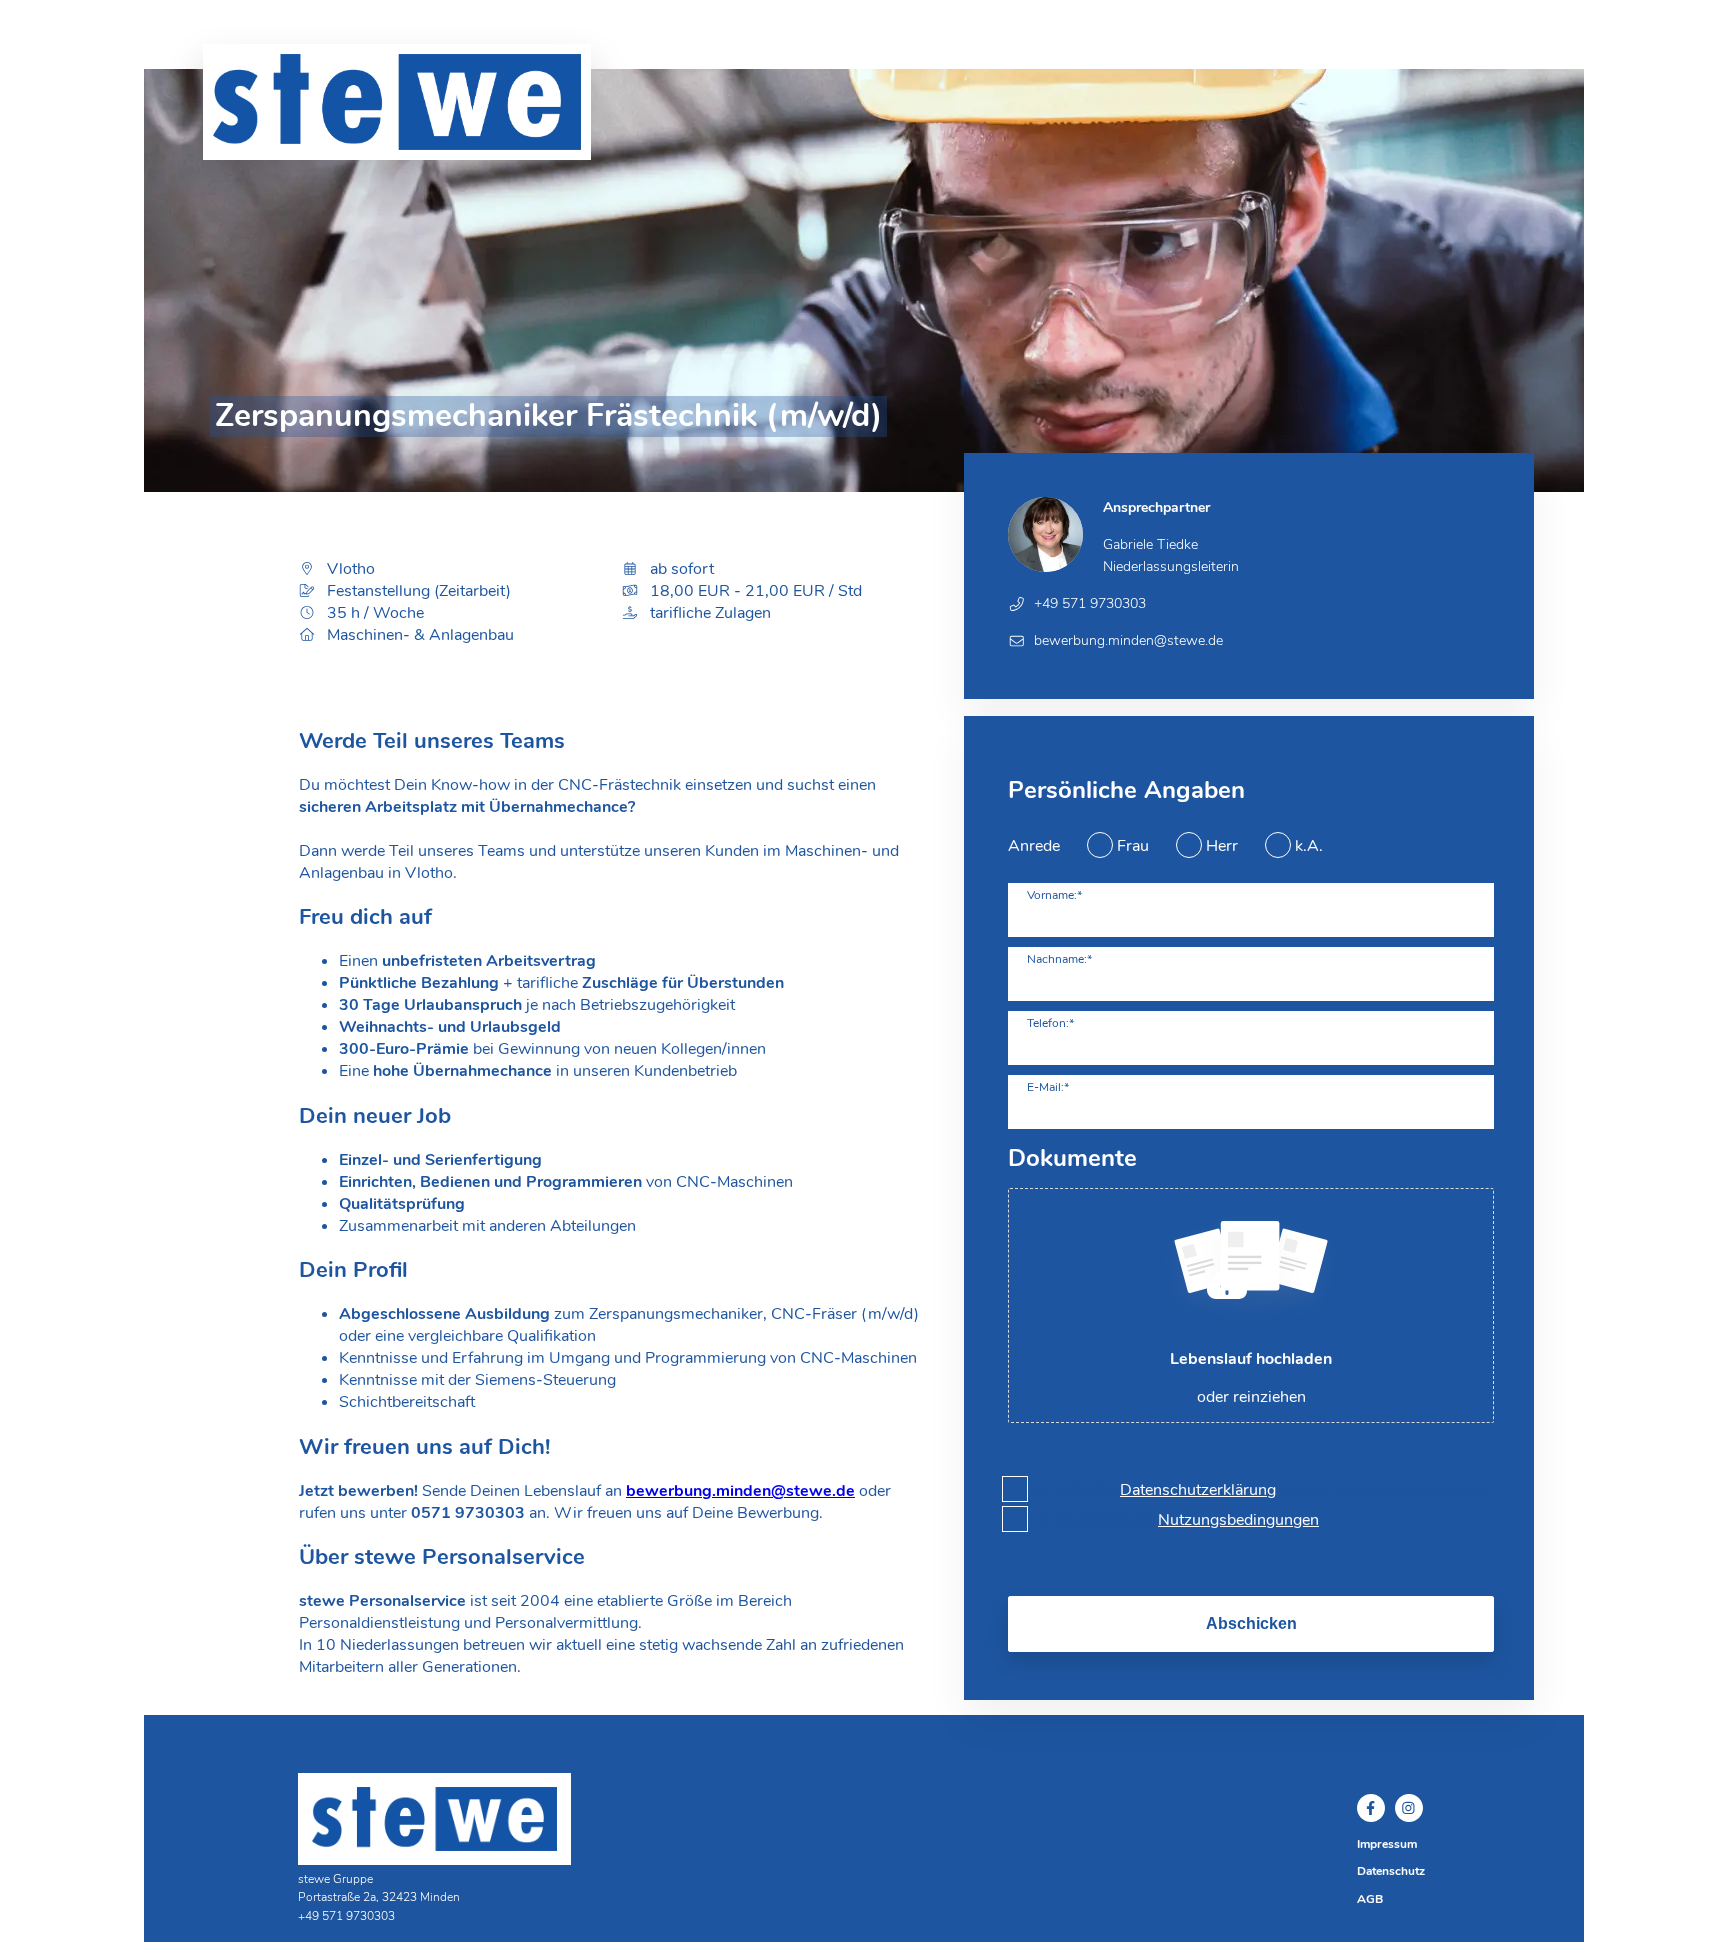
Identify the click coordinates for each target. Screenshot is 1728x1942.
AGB (1370, 1899)
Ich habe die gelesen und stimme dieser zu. (1263, 1490)
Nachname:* (1059, 959)
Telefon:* (1050, 1023)
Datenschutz (1391, 1871)
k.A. (1309, 846)
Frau (1133, 846)
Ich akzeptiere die (1175, 1520)
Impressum (1387, 1844)
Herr (1222, 846)
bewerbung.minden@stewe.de (740, 1491)
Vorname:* (1054, 895)
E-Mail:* (1048, 1087)
